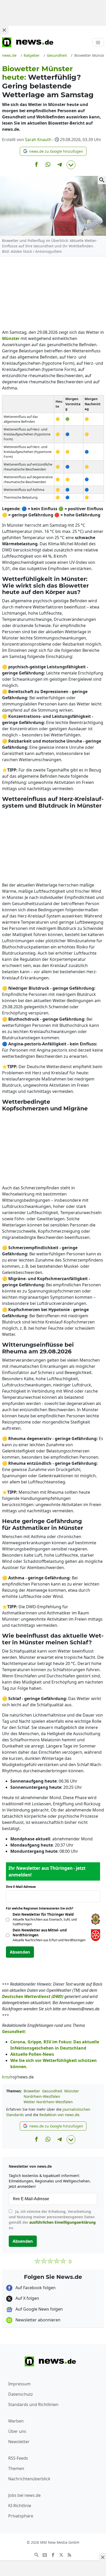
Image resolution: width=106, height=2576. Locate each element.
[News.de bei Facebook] (53, 2554)
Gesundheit (52, 2091)
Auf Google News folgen (39, 2309)
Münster (72, 2091)
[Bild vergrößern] (102, 180)
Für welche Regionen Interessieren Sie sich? (42, 1908)
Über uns (17, 2431)
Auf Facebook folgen (35, 2288)
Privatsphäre (21, 2516)
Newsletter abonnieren (37, 2320)
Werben (16, 2421)
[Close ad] (4, 30)
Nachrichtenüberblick (29, 2479)
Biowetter (32, 2091)
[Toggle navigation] (98, 42)
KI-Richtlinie (20, 2506)
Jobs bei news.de (24, 2495)
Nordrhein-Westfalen (42, 2096)
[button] (53, 151)
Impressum (19, 2384)
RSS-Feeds (18, 2458)
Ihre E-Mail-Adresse (22, 1887)
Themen (16, 2468)
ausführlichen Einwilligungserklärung (63, 2222)
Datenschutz (21, 2394)
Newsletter (19, 2442)
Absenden (20, 1952)
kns (6, 2077)
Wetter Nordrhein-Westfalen (48, 2102)
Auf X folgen (27, 2298)
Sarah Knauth (38, 140)
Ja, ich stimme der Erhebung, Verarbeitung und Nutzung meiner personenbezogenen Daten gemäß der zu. (52, 2220)
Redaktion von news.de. (60, 2115)
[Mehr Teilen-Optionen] (71, 165)
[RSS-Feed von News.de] (69, 2554)
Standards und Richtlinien (33, 2404)
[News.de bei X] (61, 2554)
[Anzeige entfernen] (102, 2557)
